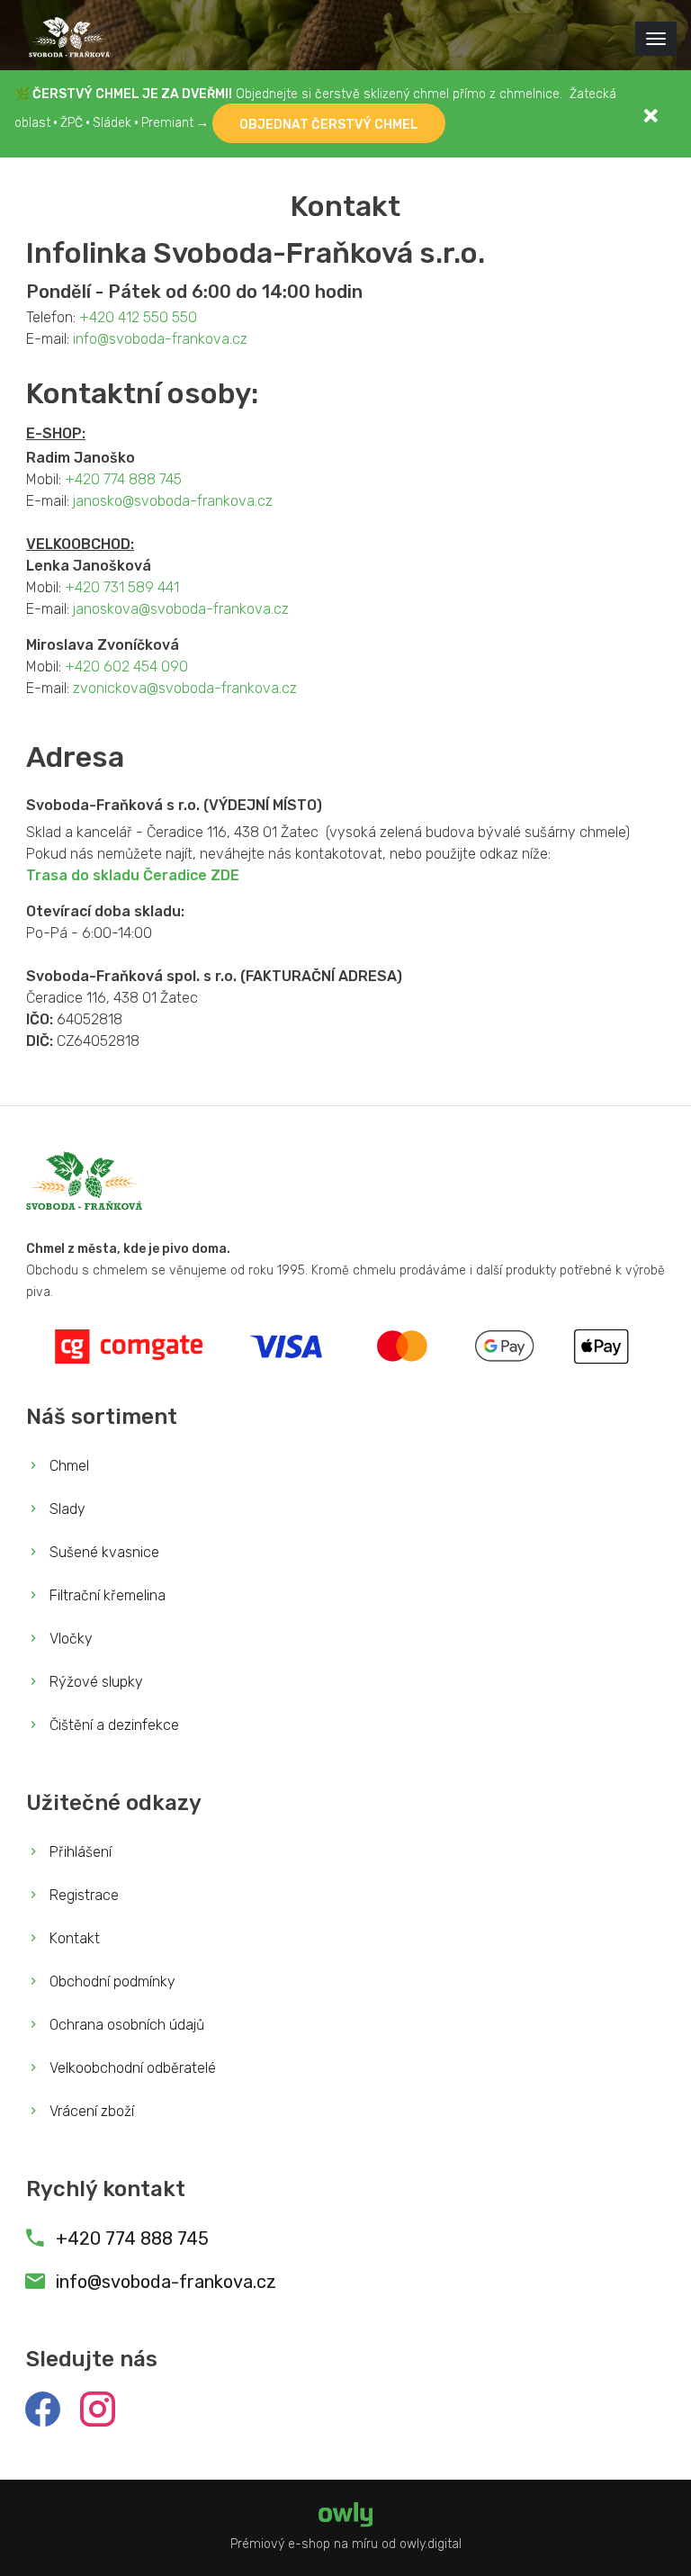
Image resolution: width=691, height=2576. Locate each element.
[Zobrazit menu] (656, 39)
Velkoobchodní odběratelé (131, 2068)
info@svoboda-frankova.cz (160, 339)
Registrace (82, 1895)
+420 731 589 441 (122, 587)
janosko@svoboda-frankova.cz (173, 501)
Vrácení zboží (90, 2111)
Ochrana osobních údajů (125, 2025)
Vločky (69, 1639)
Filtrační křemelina (106, 1595)
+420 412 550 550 (138, 317)
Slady (66, 1509)
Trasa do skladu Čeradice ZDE (133, 875)
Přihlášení (79, 1852)
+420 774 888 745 (123, 479)
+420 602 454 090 (126, 667)
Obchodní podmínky (111, 1982)
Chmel (67, 1466)
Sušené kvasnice (103, 1552)
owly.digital (431, 2544)
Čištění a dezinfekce (112, 1725)
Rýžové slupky (94, 1682)
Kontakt (73, 1938)
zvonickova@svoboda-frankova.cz (185, 688)
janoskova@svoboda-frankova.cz (181, 609)
